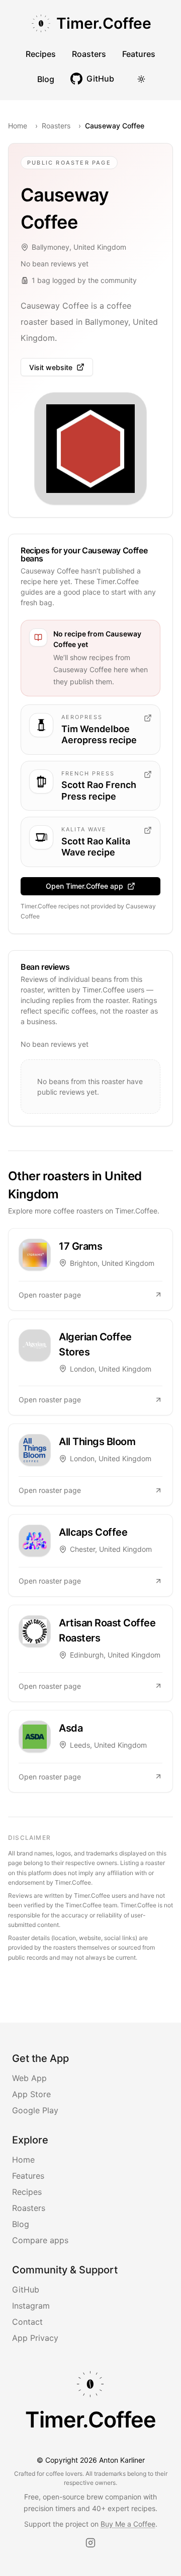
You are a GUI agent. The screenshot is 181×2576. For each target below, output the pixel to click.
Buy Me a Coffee (128, 2524)
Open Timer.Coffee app (84, 886)
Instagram (31, 2306)
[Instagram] (90, 2543)
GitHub (26, 2289)
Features (139, 54)
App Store (31, 2094)
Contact (27, 2322)
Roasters (89, 54)
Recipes (41, 54)
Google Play (35, 2110)
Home (18, 126)
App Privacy (35, 2338)
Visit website (51, 367)
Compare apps (40, 2240)
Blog (46, 79)
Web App (29, 2078)
